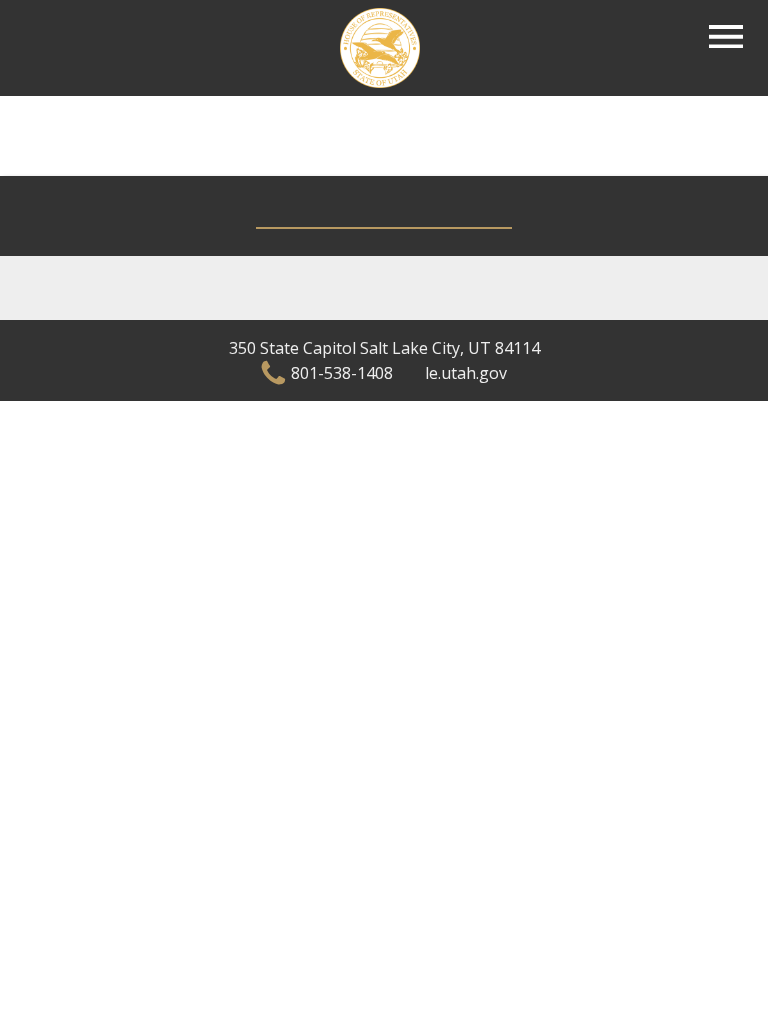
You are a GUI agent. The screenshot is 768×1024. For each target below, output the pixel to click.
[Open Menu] (726, 37)
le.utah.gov (466, 373)
